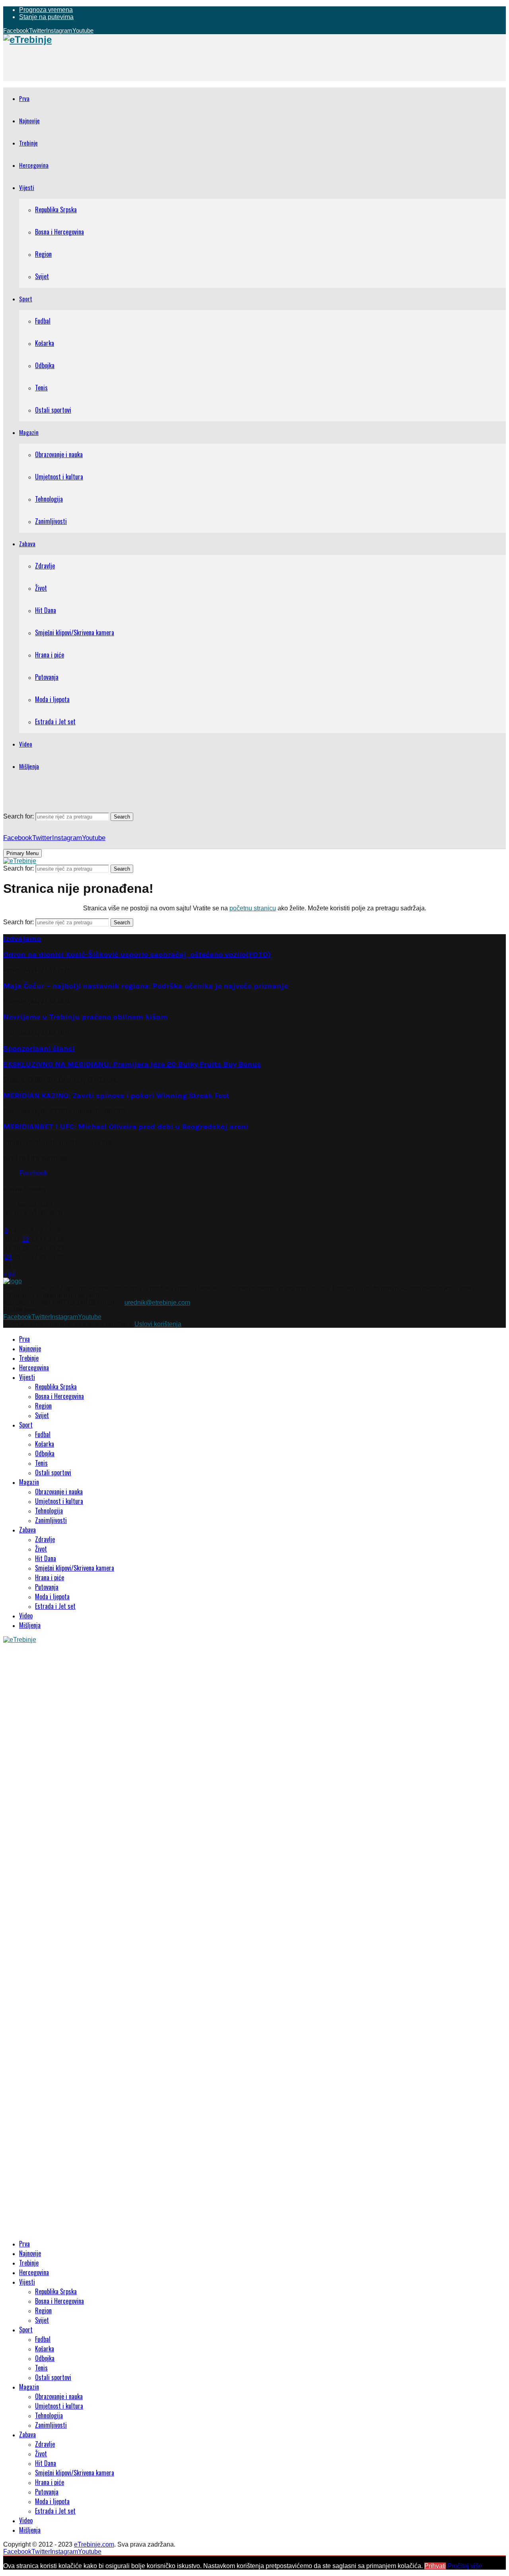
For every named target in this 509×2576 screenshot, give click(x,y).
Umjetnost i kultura (59, 477)
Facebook (33, 1173)
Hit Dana (46, 610)
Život (41, 588)
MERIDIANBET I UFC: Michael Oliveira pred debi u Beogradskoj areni (126, 1127)
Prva (24, 98)
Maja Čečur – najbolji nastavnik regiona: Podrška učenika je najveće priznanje (146, 986)
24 (8, 1257)
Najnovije (29, 120)
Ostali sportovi (53, 410)
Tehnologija (49, 499)
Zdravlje (45, 566)
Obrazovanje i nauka (59, 454)
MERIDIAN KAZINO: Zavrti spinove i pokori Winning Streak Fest (116, 1096)
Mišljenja (29, 766)
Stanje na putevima (46, 17)
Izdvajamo (22, 939)
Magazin (29, 432)
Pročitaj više (465, 2566)
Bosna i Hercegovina (59, 232)
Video (26, 744)
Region (43, 254)
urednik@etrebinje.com (157, 1303)
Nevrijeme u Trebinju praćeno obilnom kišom (85, 1017)
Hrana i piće (50, 655)
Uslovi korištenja (158, 1324)
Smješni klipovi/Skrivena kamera (75, 632)
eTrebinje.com (94, 2544)
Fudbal (43, 321)
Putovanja (47, 677)
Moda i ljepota (52, 699)
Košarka (45, 343)
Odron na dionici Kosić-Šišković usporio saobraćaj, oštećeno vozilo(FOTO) (137, 954)
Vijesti (27, 187)
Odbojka (45, 365)
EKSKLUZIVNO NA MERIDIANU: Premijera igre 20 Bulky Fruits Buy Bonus (132, 1064)
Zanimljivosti (51, 521)
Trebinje (28, 143)
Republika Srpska (56, 209)
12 (25, 1239)
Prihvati (435, 2566)
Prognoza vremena (46, 10)
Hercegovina (34, 165)
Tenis (41, 388)
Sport (26, 299)
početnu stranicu (253, 908)
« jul (9, 1274)
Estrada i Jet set (55, 722)
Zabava (27, 543)
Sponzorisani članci (39, 1048)
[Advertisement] (148, 63)
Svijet (42, 276)
